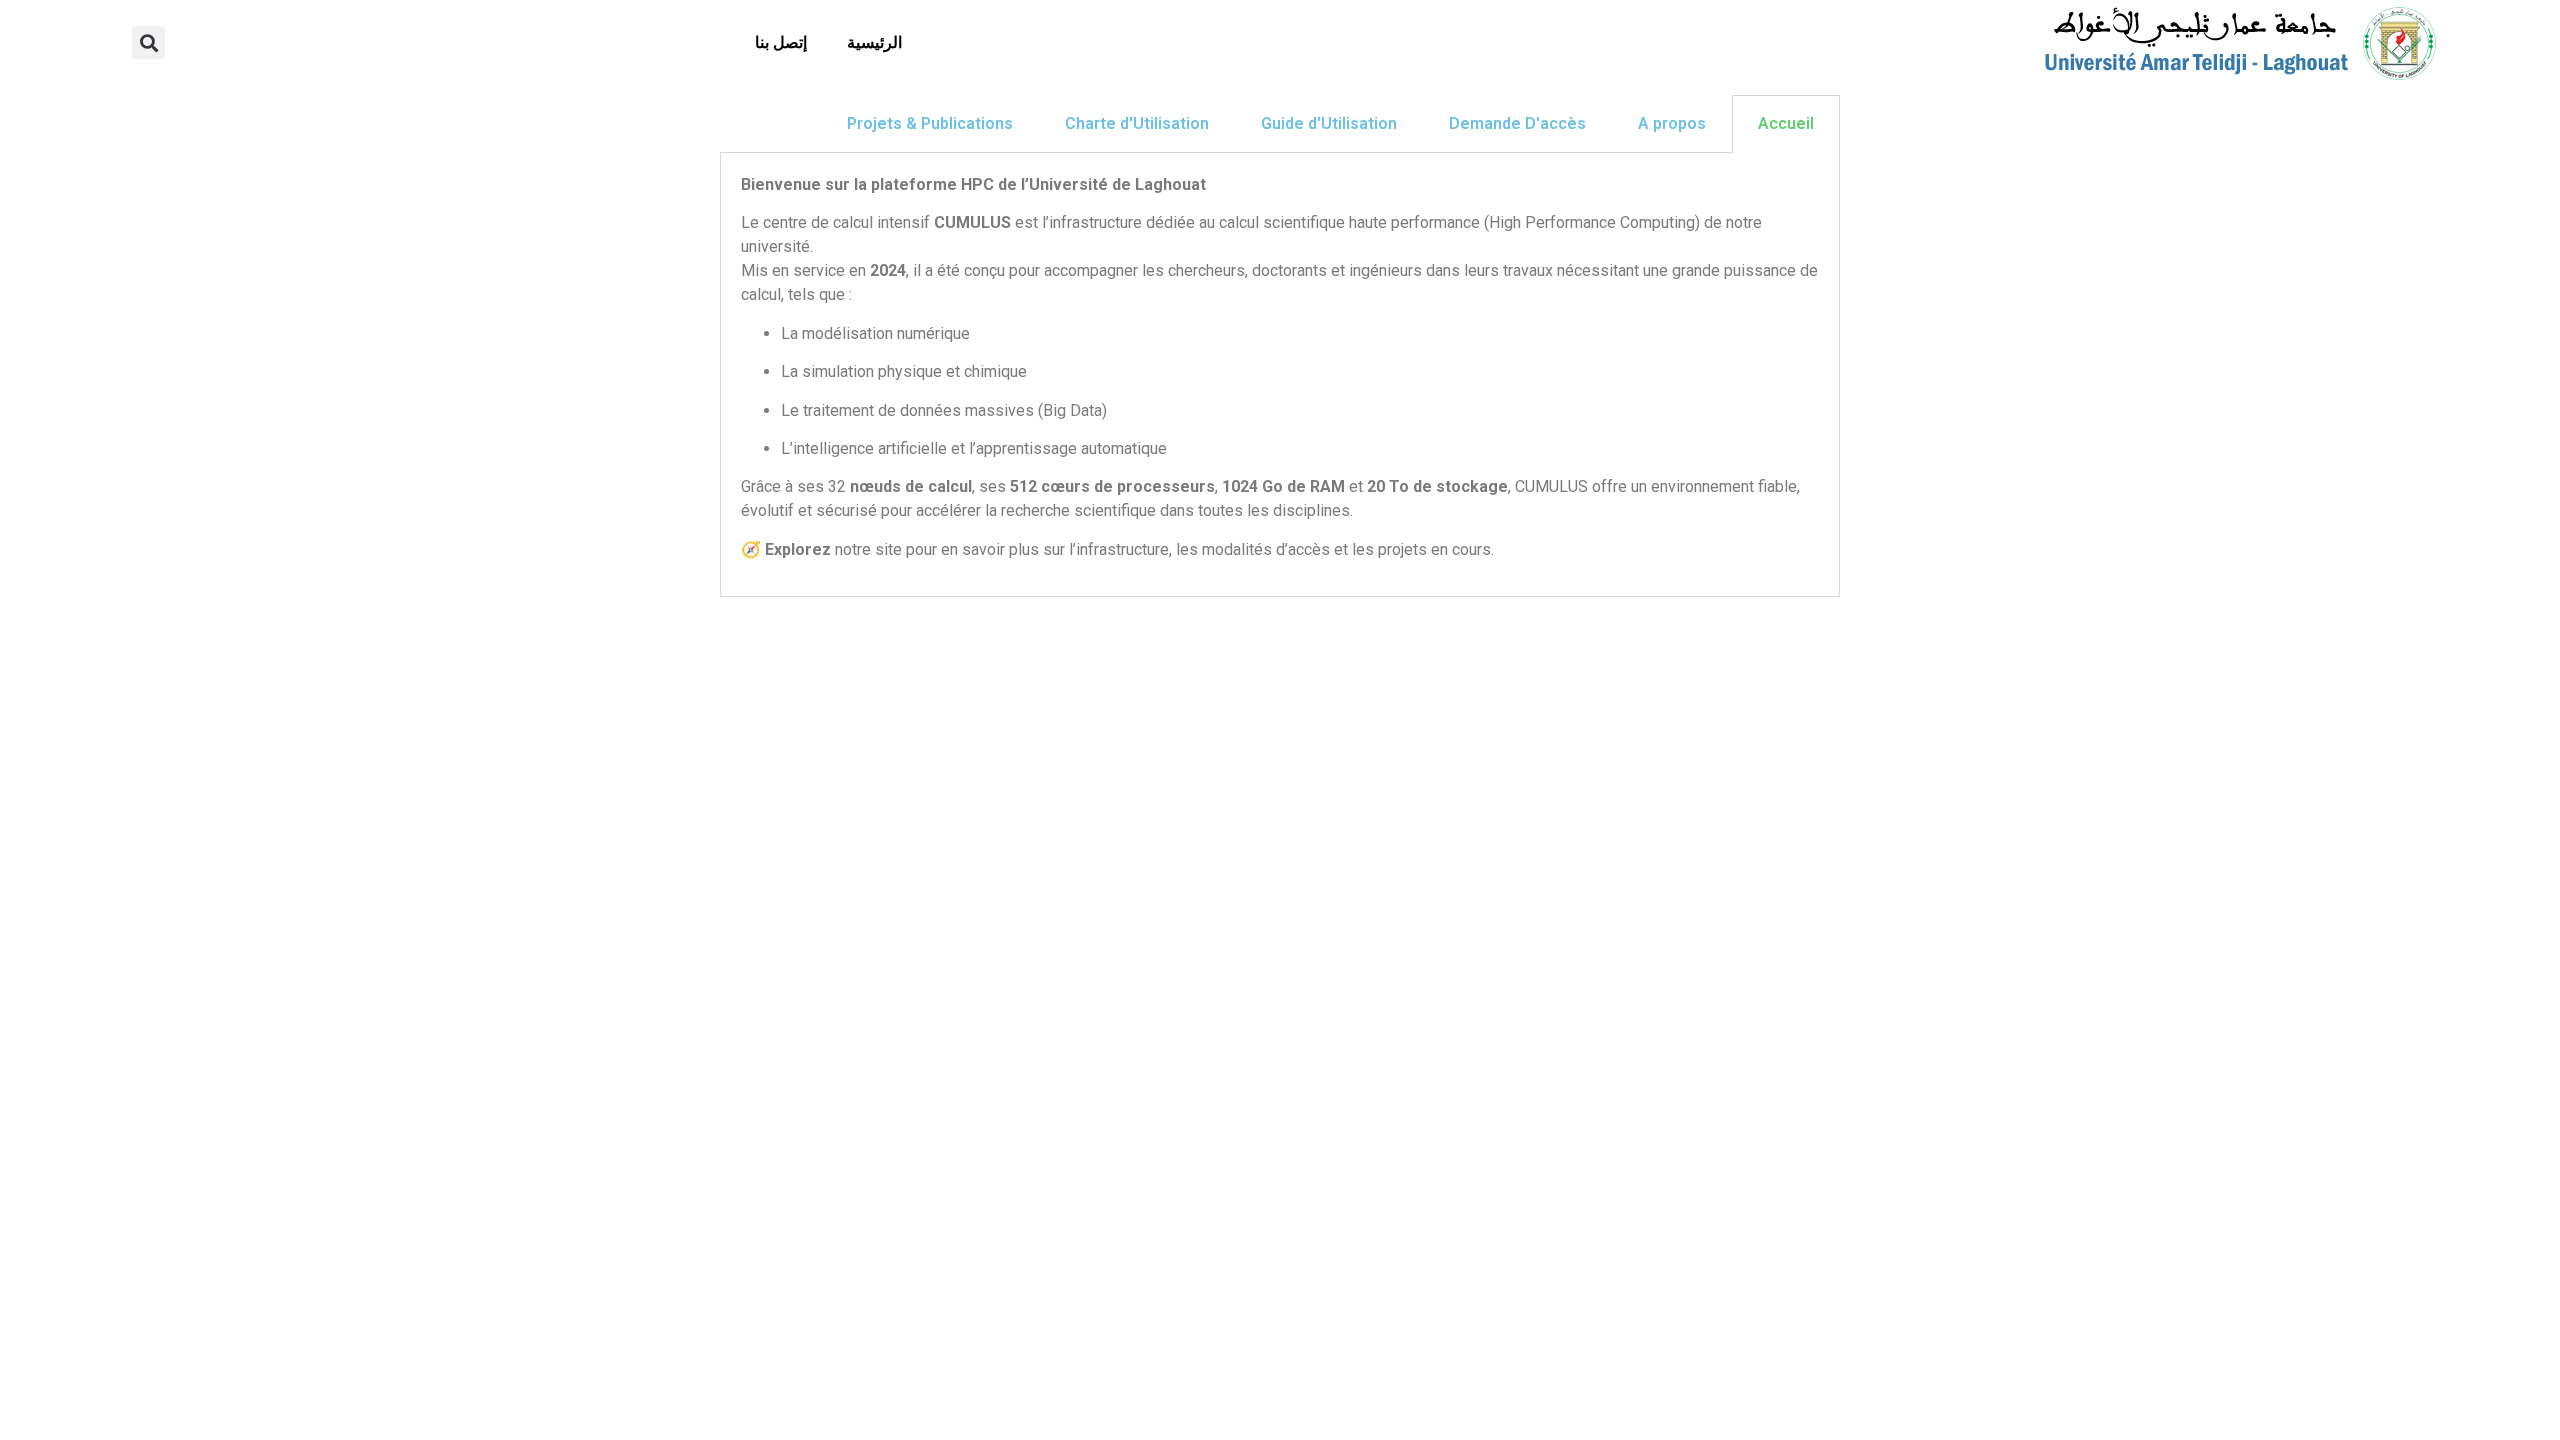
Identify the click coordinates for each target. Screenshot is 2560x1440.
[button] (148, 42)
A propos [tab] (1672, 123)
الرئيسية (874, 42)
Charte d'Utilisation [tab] (1137, 123)
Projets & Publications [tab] (930, 123)
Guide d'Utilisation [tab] (1329, 123)
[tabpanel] (1280, 375)
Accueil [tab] (1786, 123)
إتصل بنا (781, 42)
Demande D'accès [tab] (1517, 123)
